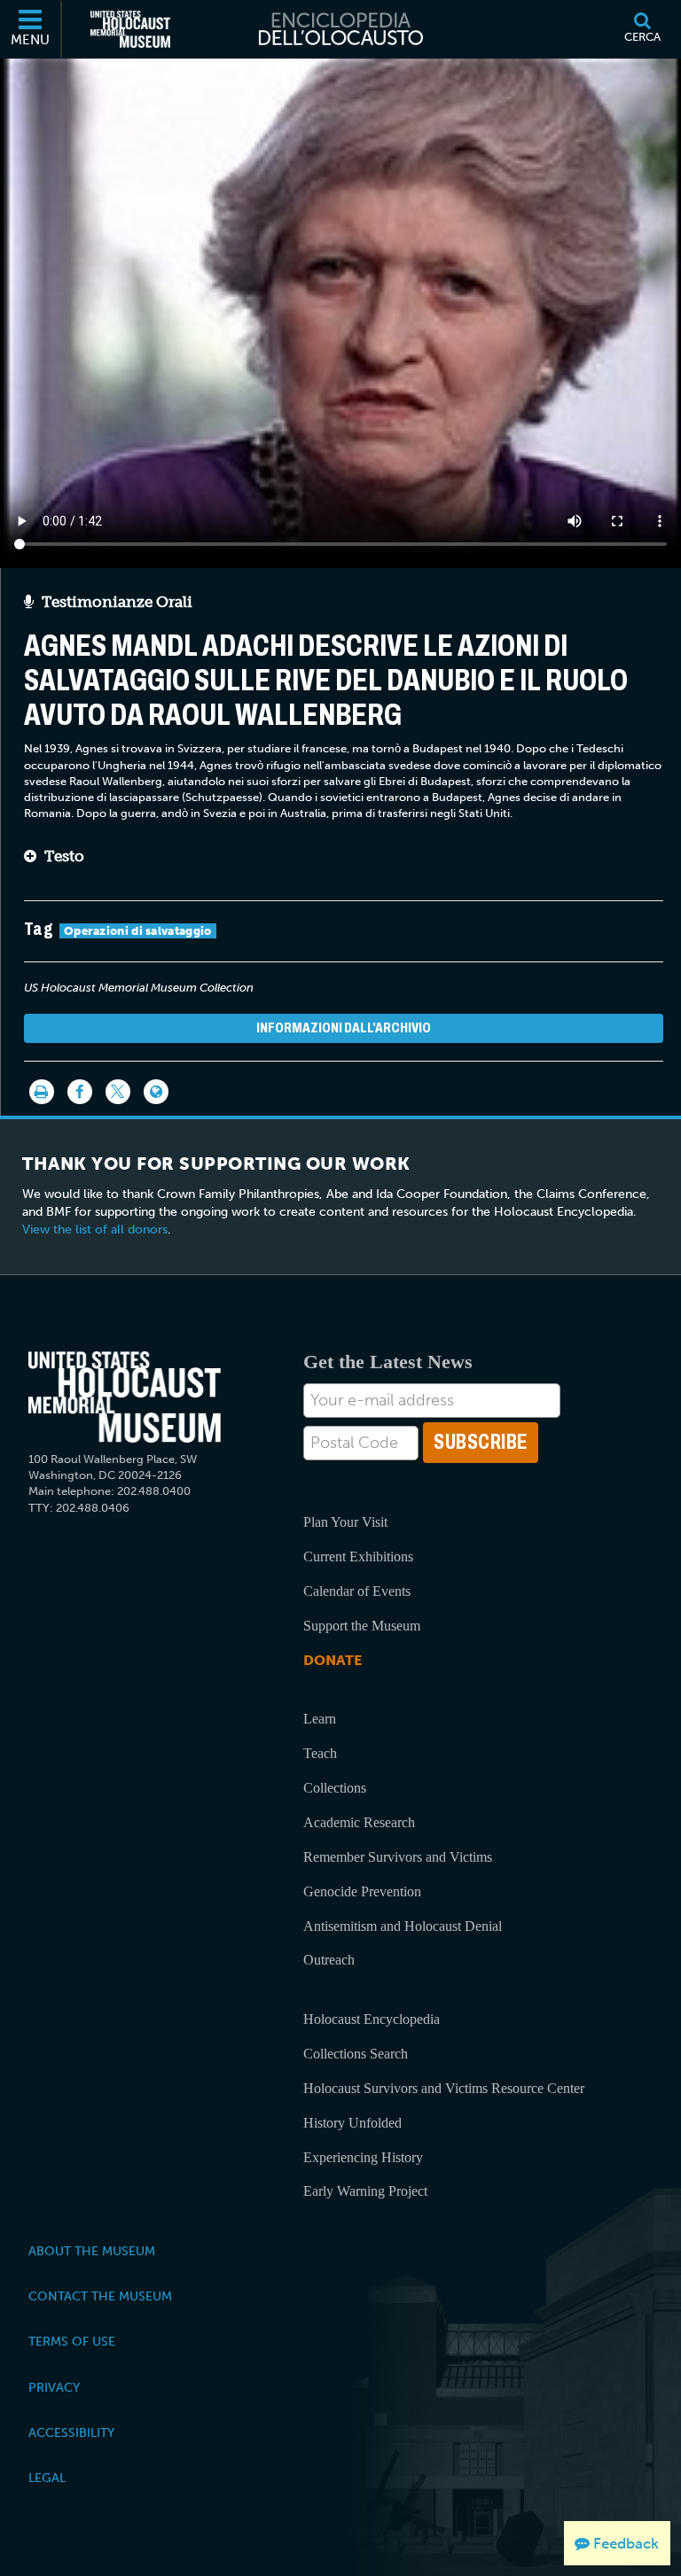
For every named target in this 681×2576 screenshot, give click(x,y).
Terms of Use (72, 2341)
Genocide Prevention (362, 1891)
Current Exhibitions (358, 1556)
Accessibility (71, 2432)
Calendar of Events (357, 1591)
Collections (335, 1788)
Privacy (54, 2387)
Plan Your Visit (345, 1522)
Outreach (329, 1960)
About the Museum (92, 2251)
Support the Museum (362, 1626)
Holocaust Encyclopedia (372, 2019)
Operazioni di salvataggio (138, 931)
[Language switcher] (156, 1092)
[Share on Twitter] (118, 1092)
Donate (333, 1660)
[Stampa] (42, 1092)
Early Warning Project (365, 2191)
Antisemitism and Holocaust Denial (403, 1926)
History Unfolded (352, 2123)
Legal (47, 2478)
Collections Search (356, 2054)
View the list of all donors (95, 1230)
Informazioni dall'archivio (344, 1027)
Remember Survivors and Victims (398, 1857)
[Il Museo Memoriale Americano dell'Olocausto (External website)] (130, 29)
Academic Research (359, 1822)
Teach (320, 1753)
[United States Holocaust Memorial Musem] (125, 1397)
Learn (320, 1719)
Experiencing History (363, 2157)
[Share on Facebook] (80, 1092)
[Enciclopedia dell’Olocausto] (340, 29)
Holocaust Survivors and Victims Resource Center (444, 2088)
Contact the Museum (100, 2296)
